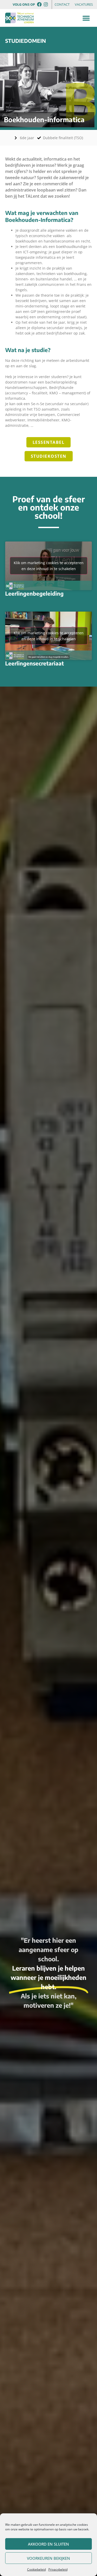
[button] (86, 18)
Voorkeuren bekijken (48, 2558)
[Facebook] (39, 4)
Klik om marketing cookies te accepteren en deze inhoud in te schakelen (49, 566)
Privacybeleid (58, 2569)
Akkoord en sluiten (48, 2544)
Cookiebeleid (36, 2569)
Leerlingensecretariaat (35, 663)
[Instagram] (46, 4)
